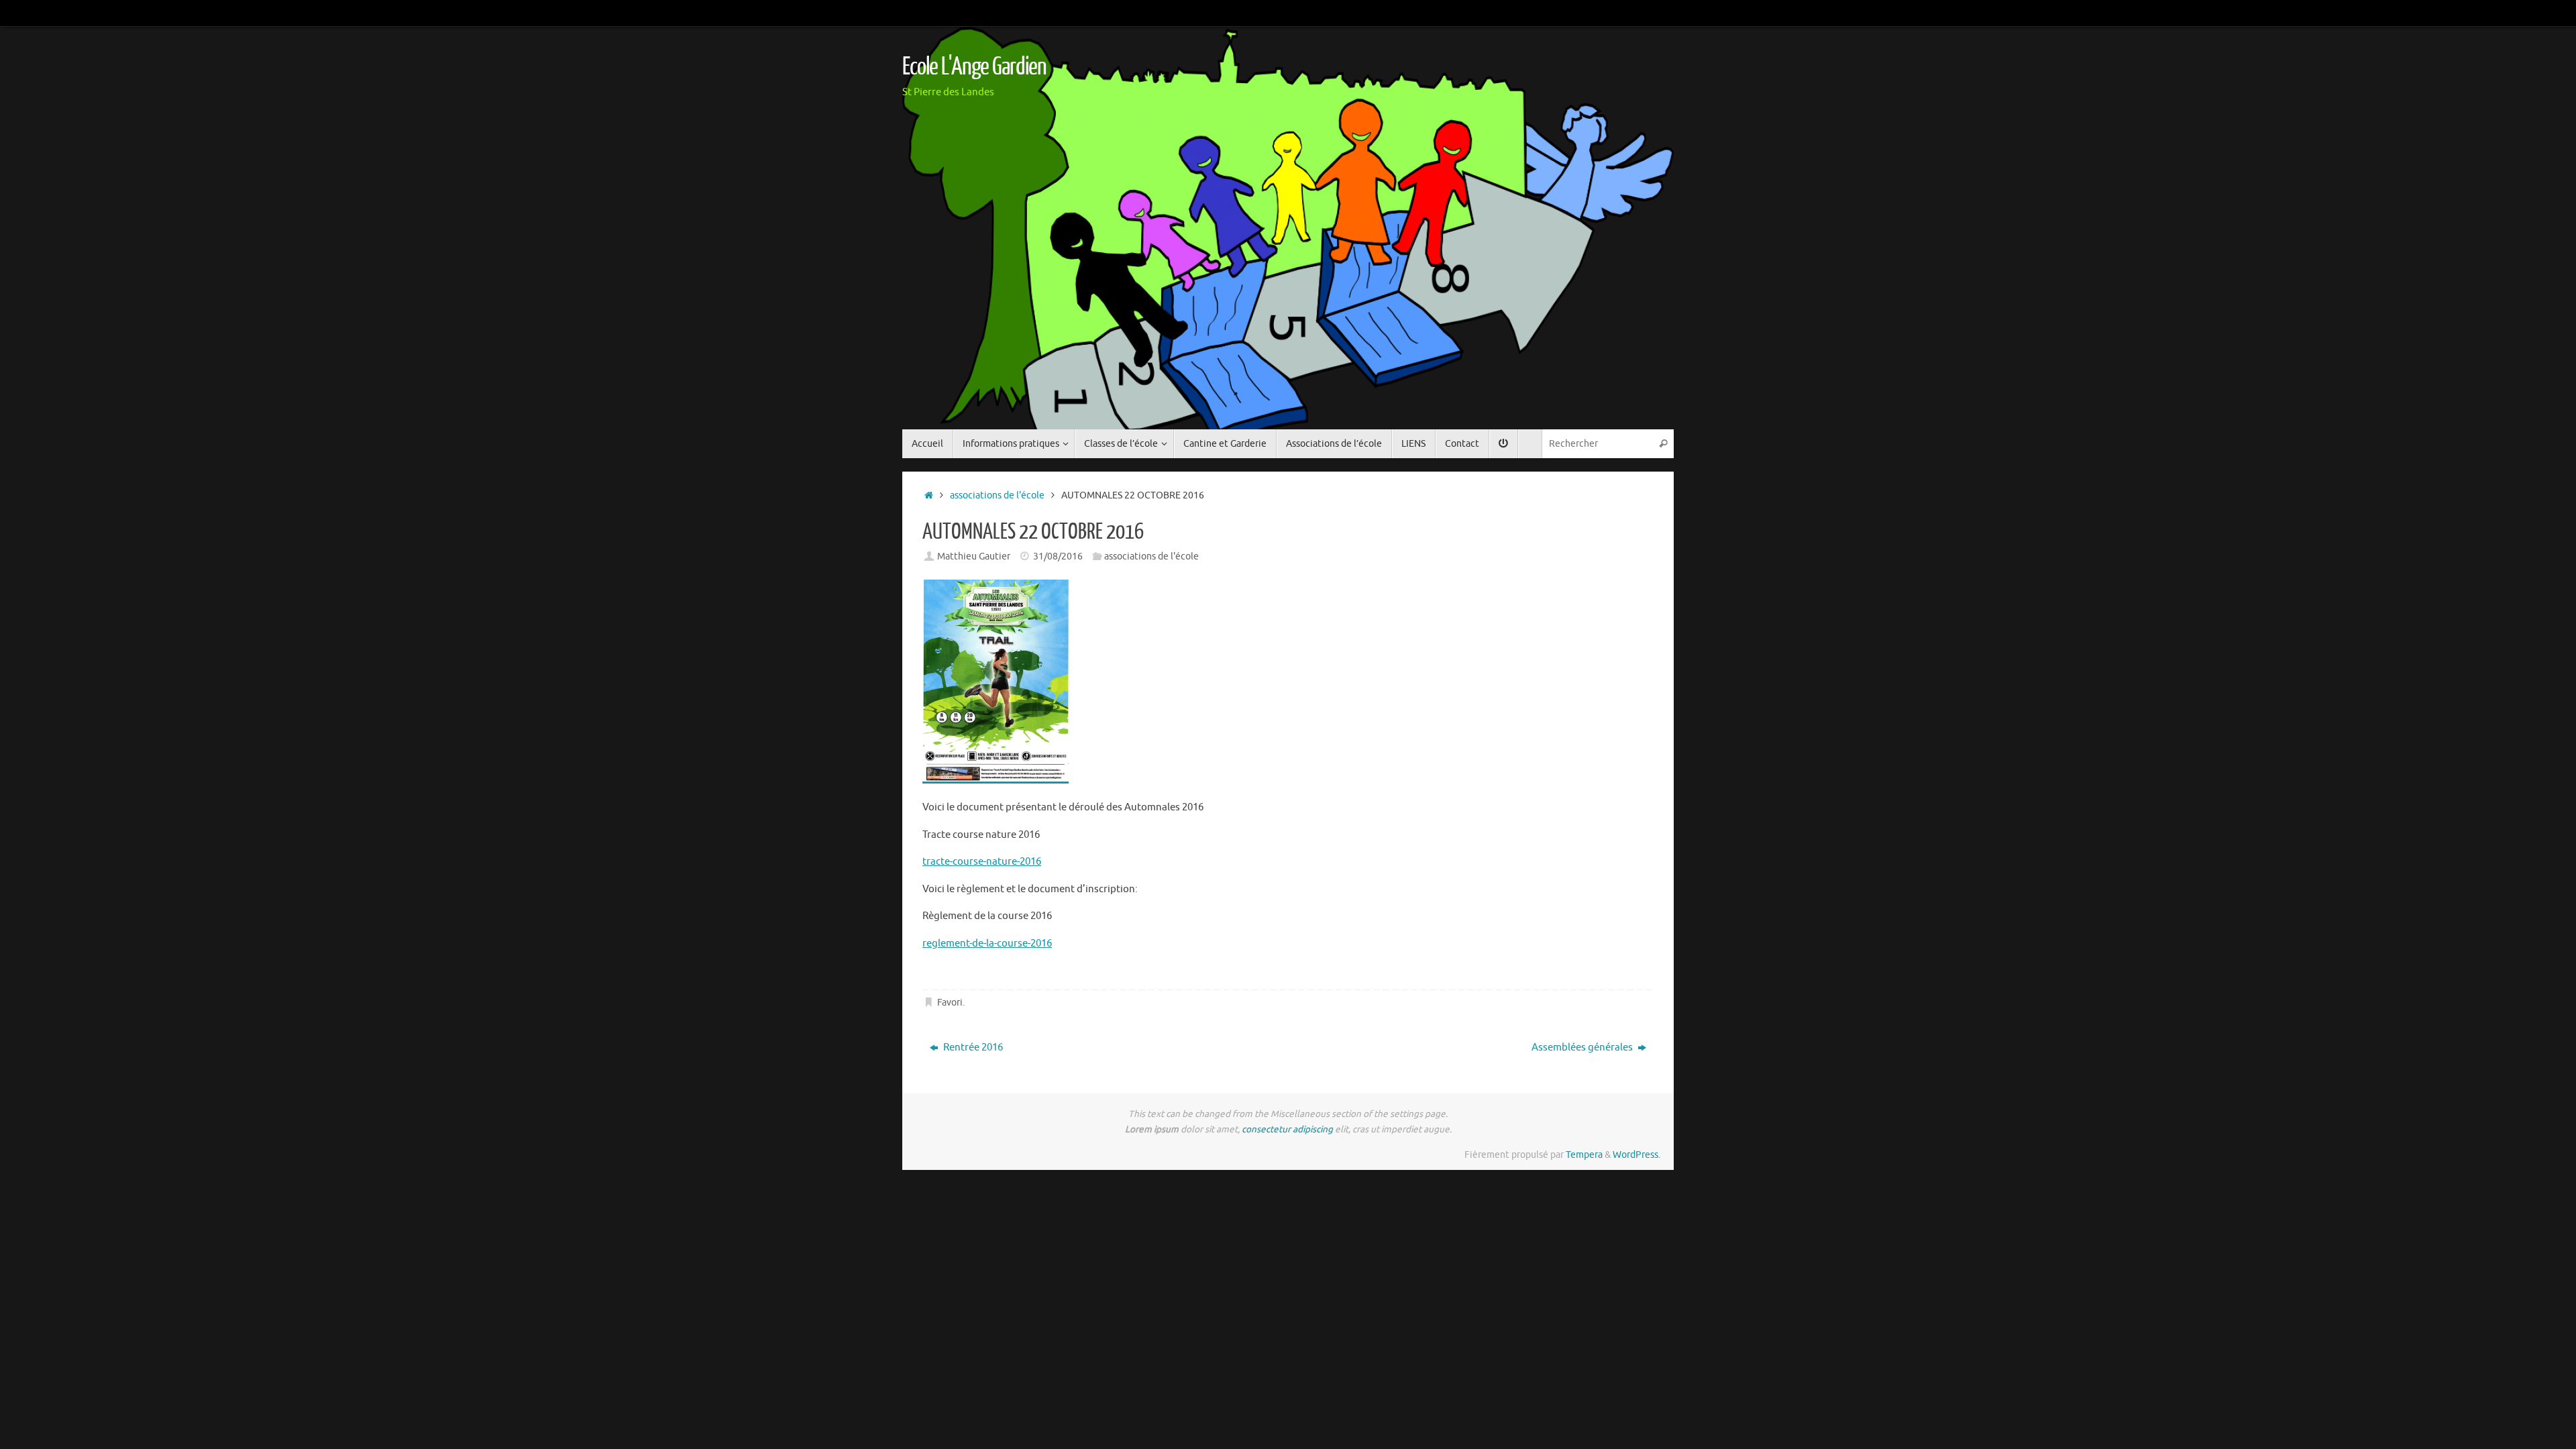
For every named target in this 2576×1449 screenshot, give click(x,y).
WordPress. (1636, 1155)
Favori (950, 1003)
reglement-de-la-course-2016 (987, 944)
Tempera (1584, 1155)
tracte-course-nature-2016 (982, 862)
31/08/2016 (1058, 556)
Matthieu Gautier (974, 556)
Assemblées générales (1583, 1048)
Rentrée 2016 (972, 1048)
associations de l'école (997, 495)
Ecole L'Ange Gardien (974, 67)
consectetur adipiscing (1287, 1129)
